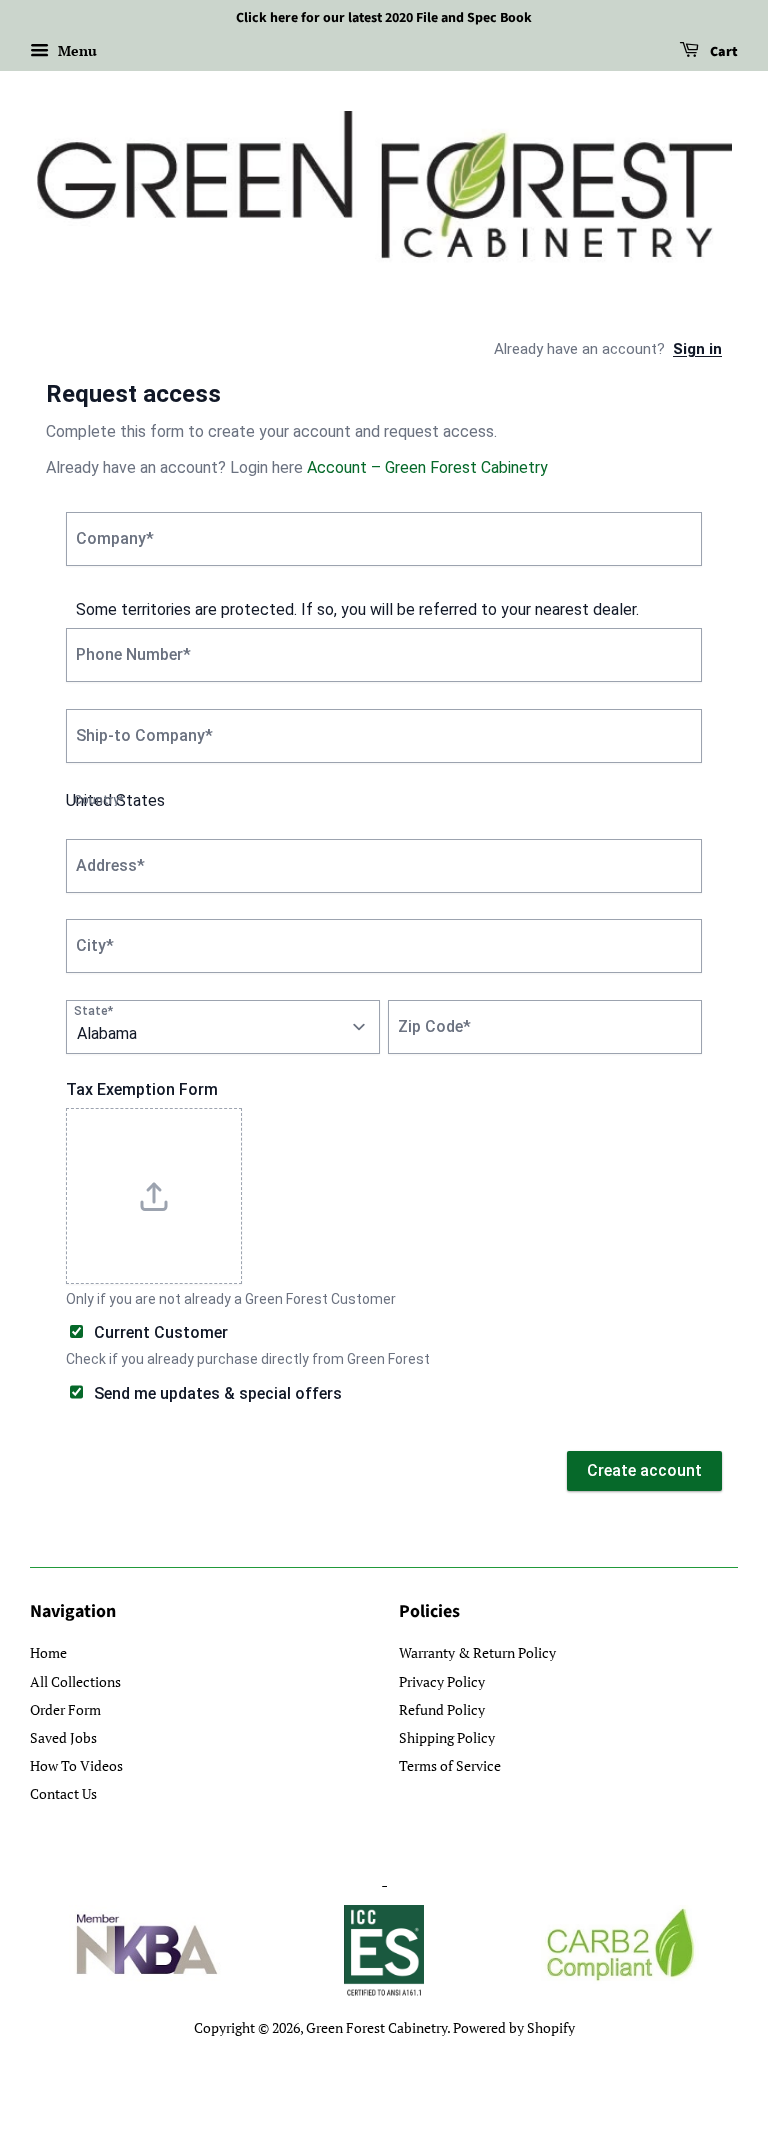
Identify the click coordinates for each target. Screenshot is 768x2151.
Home (48, 1652)
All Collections (75, 1681)
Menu (75, 50)
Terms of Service (450, 1765)
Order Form (65, 1709)
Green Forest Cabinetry (376, 2027)
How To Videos (76, 1765)
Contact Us (63, 1793)
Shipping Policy (447, 1737)
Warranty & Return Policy (477, 1652)
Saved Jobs (63, 1737)
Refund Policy (442, 1709)
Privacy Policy (442, 1681)
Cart (722, 52)
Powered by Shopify (514, 2027)
